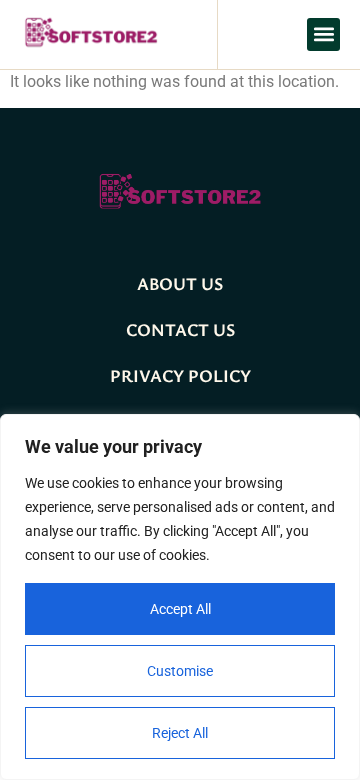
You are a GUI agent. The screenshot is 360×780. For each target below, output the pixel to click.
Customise (180, 671)
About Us (180, 283)
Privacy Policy (180, 375)
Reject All (180, 733)
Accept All (180, 609)
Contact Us (180, 329)
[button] (323, 34)
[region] (180, 597)
